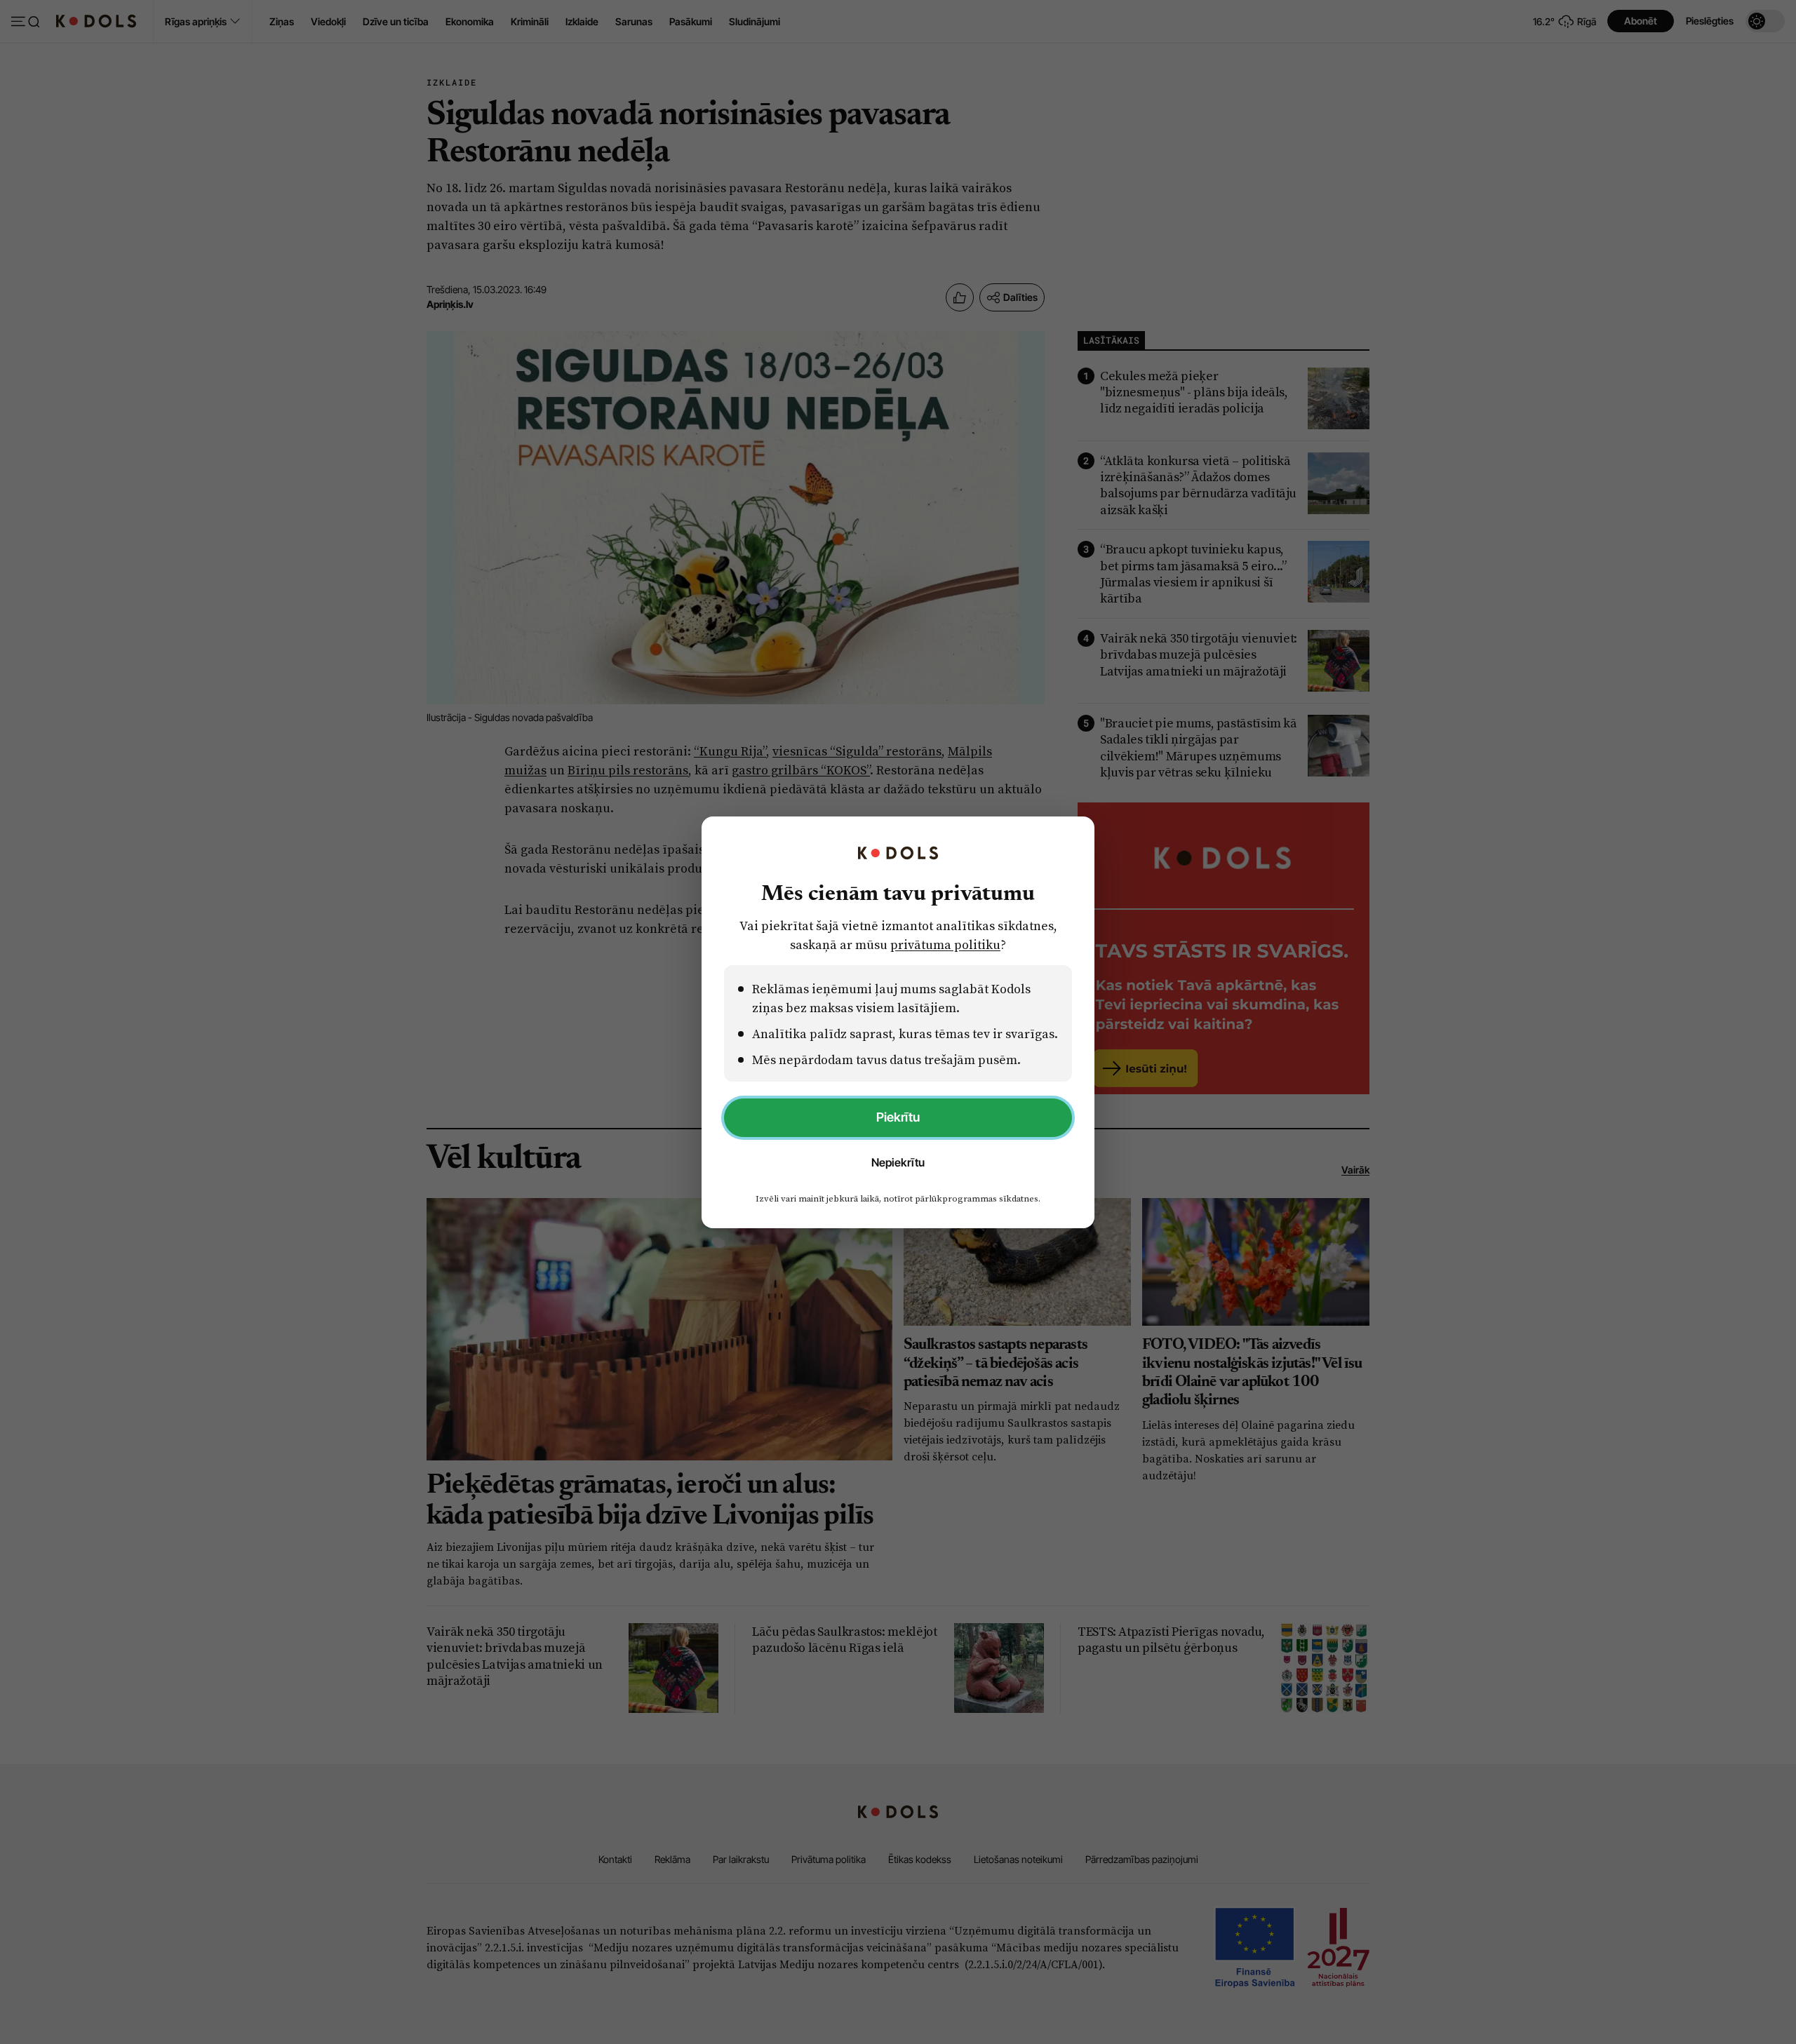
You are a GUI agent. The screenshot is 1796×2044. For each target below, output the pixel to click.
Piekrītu (898, 1117)
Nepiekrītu (898, 1162)
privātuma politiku (945, 944)
